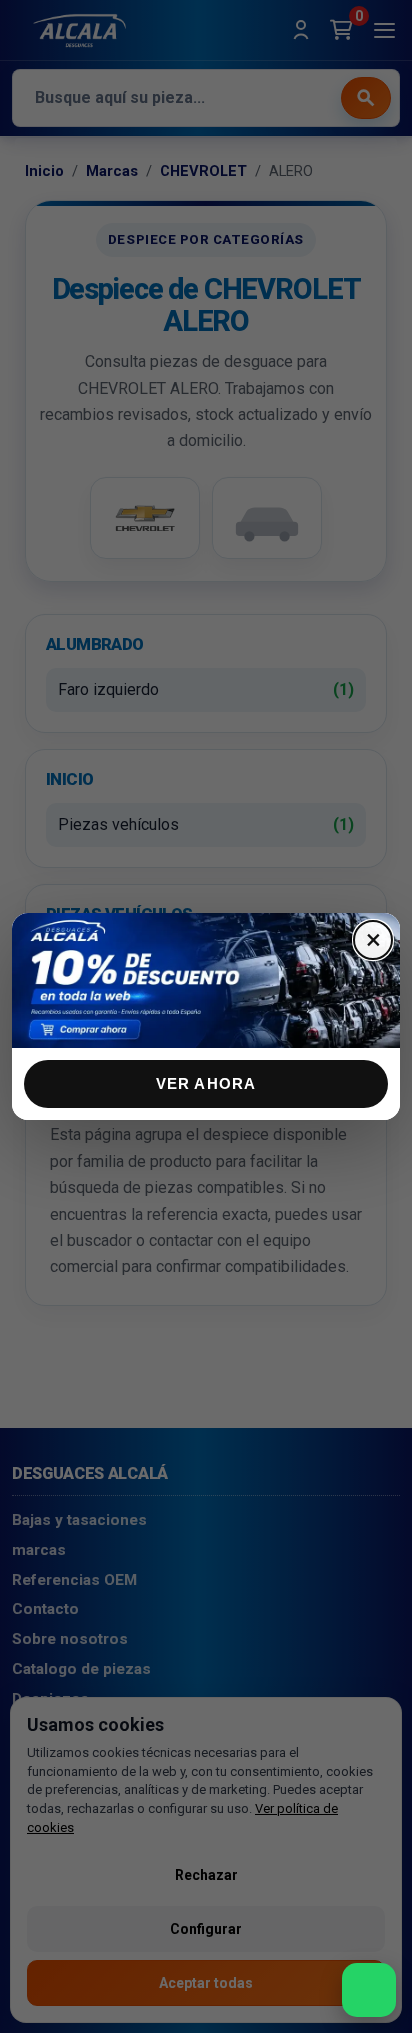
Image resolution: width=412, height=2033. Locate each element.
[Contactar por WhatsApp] (369, 1990)
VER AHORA (206, 1083)
